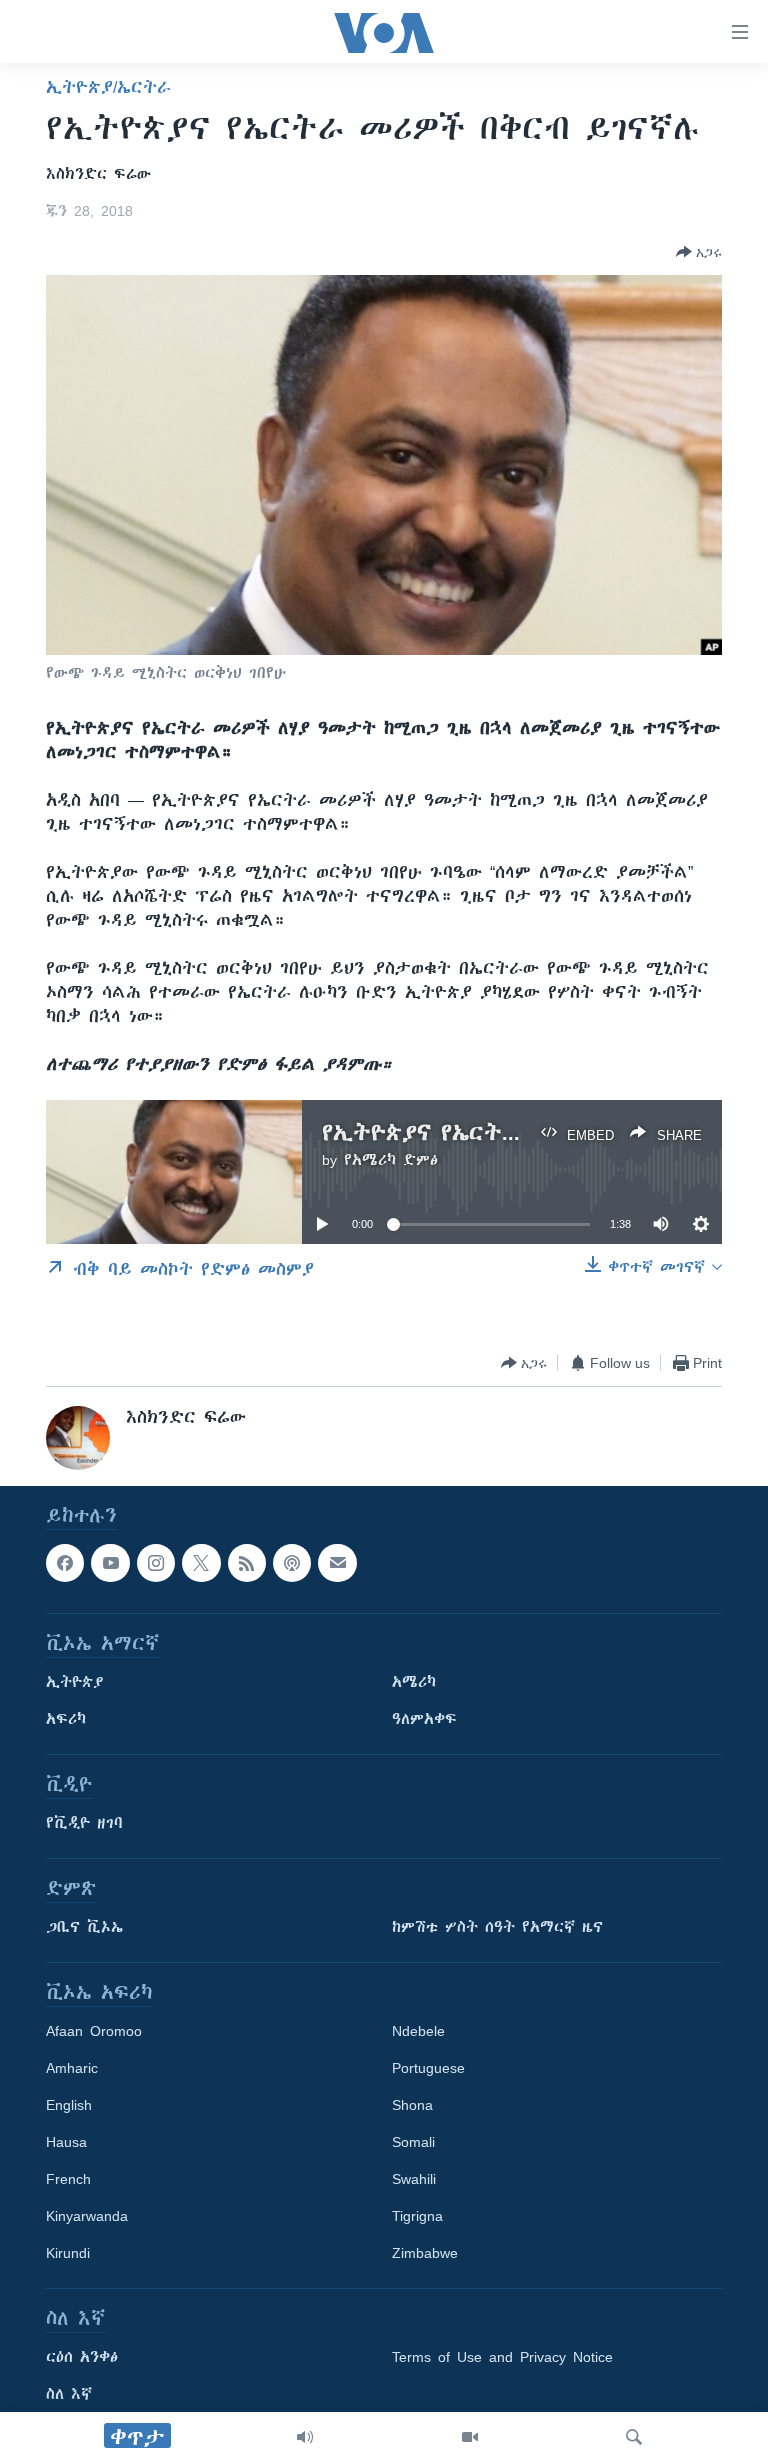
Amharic (72, 2069)
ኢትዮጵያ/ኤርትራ (108, 87)
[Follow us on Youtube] (110, 1563)
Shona (412, 2106)
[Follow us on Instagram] (156, 1563)
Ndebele (418, 2032)
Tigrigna (417, 2217)
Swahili (414, 2180)
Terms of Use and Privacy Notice (502, 2358)
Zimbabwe (425, 2254)
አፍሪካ (66, 1720)
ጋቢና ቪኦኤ (84, 1928)
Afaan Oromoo (94, 2032)
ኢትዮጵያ (75, 1683)
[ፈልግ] (634, 2437)
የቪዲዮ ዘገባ (84, 1824)
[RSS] (247, 1563)
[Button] (699, 252)
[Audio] (305, 2437)
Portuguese (428, 2069)
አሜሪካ (414, 1683)
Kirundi (68, 2254)
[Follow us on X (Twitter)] (201, 1563)
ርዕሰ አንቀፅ (82, 2358)
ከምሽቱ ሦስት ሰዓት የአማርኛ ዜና (497, 1928)
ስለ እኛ (69, 2395)
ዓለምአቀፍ (424, 1720)
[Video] (470, 2437)
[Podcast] (292, 1563)
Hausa (66, 2143)
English (69, 2106)
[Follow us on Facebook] (65, 1563)
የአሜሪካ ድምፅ (391, 1160)
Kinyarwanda (87, 2217)
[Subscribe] (337, 1563)
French (68, 2180)
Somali (413, 2143)
